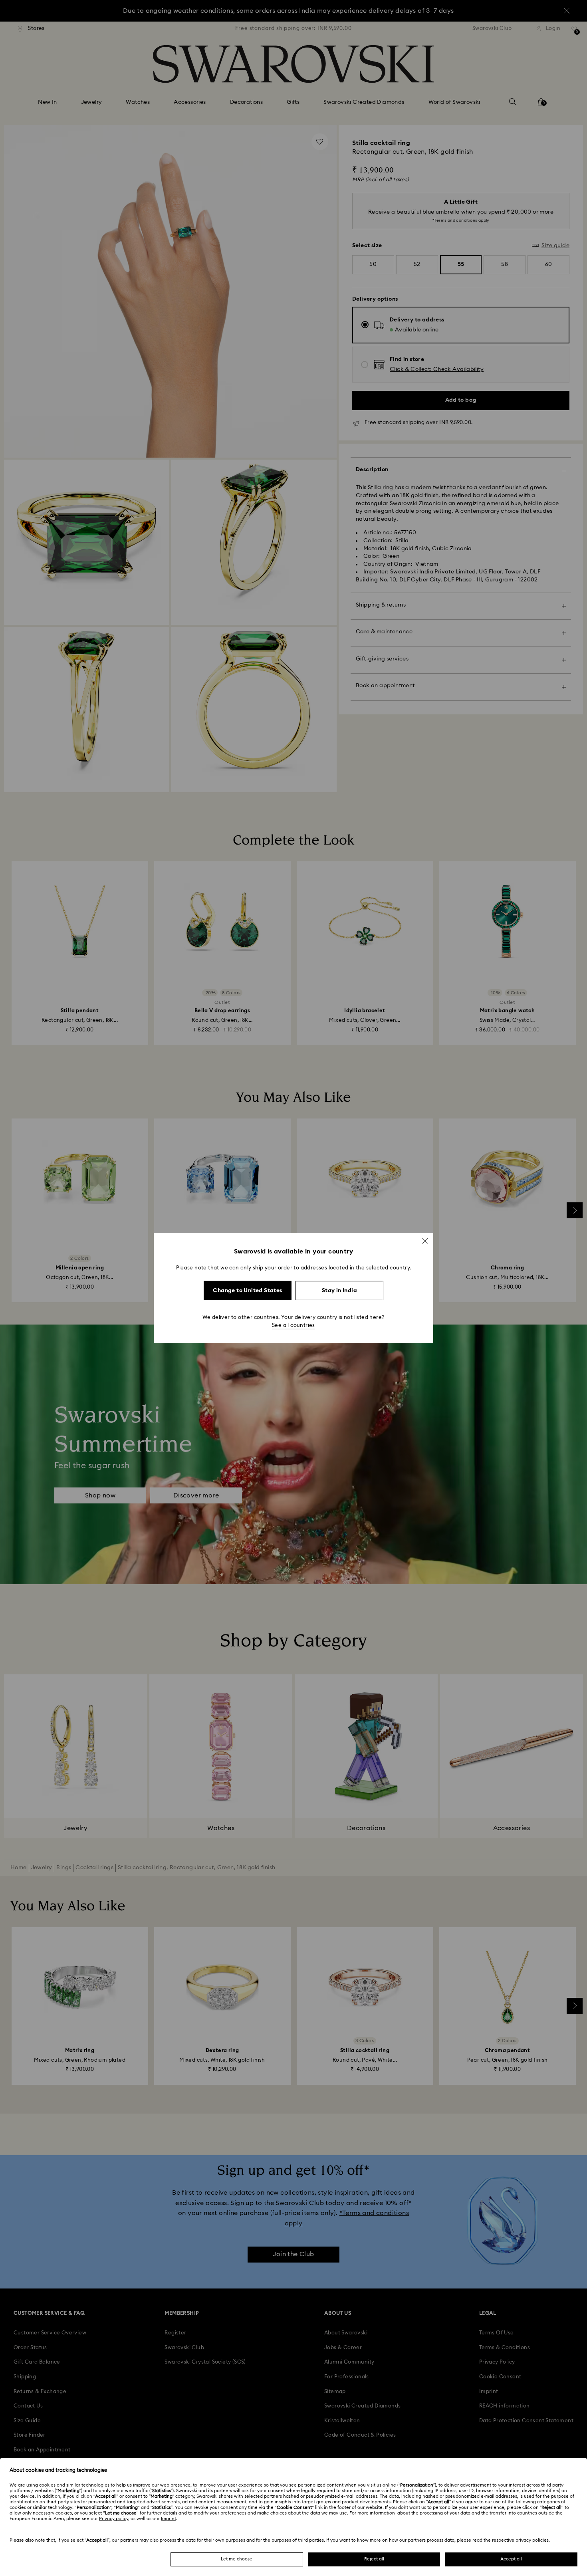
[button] (425, 1241)
